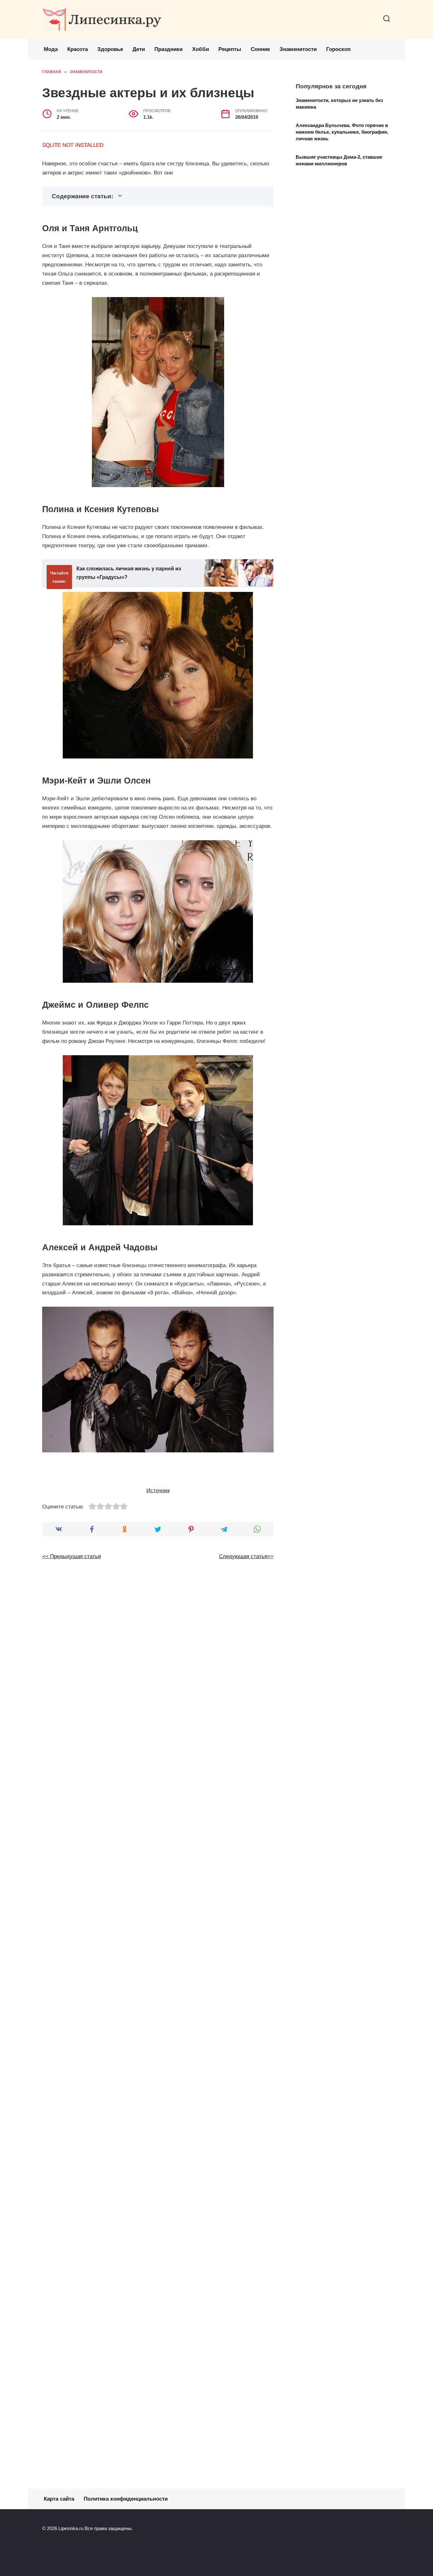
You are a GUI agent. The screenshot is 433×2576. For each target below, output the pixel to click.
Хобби (200, 49)
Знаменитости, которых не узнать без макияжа (339, 103)
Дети (139, 49)
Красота (78, 49)
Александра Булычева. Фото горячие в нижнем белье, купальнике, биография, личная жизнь (342, 132)
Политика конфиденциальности (126, 2499)
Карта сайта (59, 2499)
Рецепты (230, 49)
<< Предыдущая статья (71, 1556)
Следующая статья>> (246, 1556)
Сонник (260, 49)
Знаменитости (298, 49)
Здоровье (110, 49)
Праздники (168, 49)
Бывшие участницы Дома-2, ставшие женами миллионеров (339, 160)
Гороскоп (338, 49)
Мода (51, 49)
